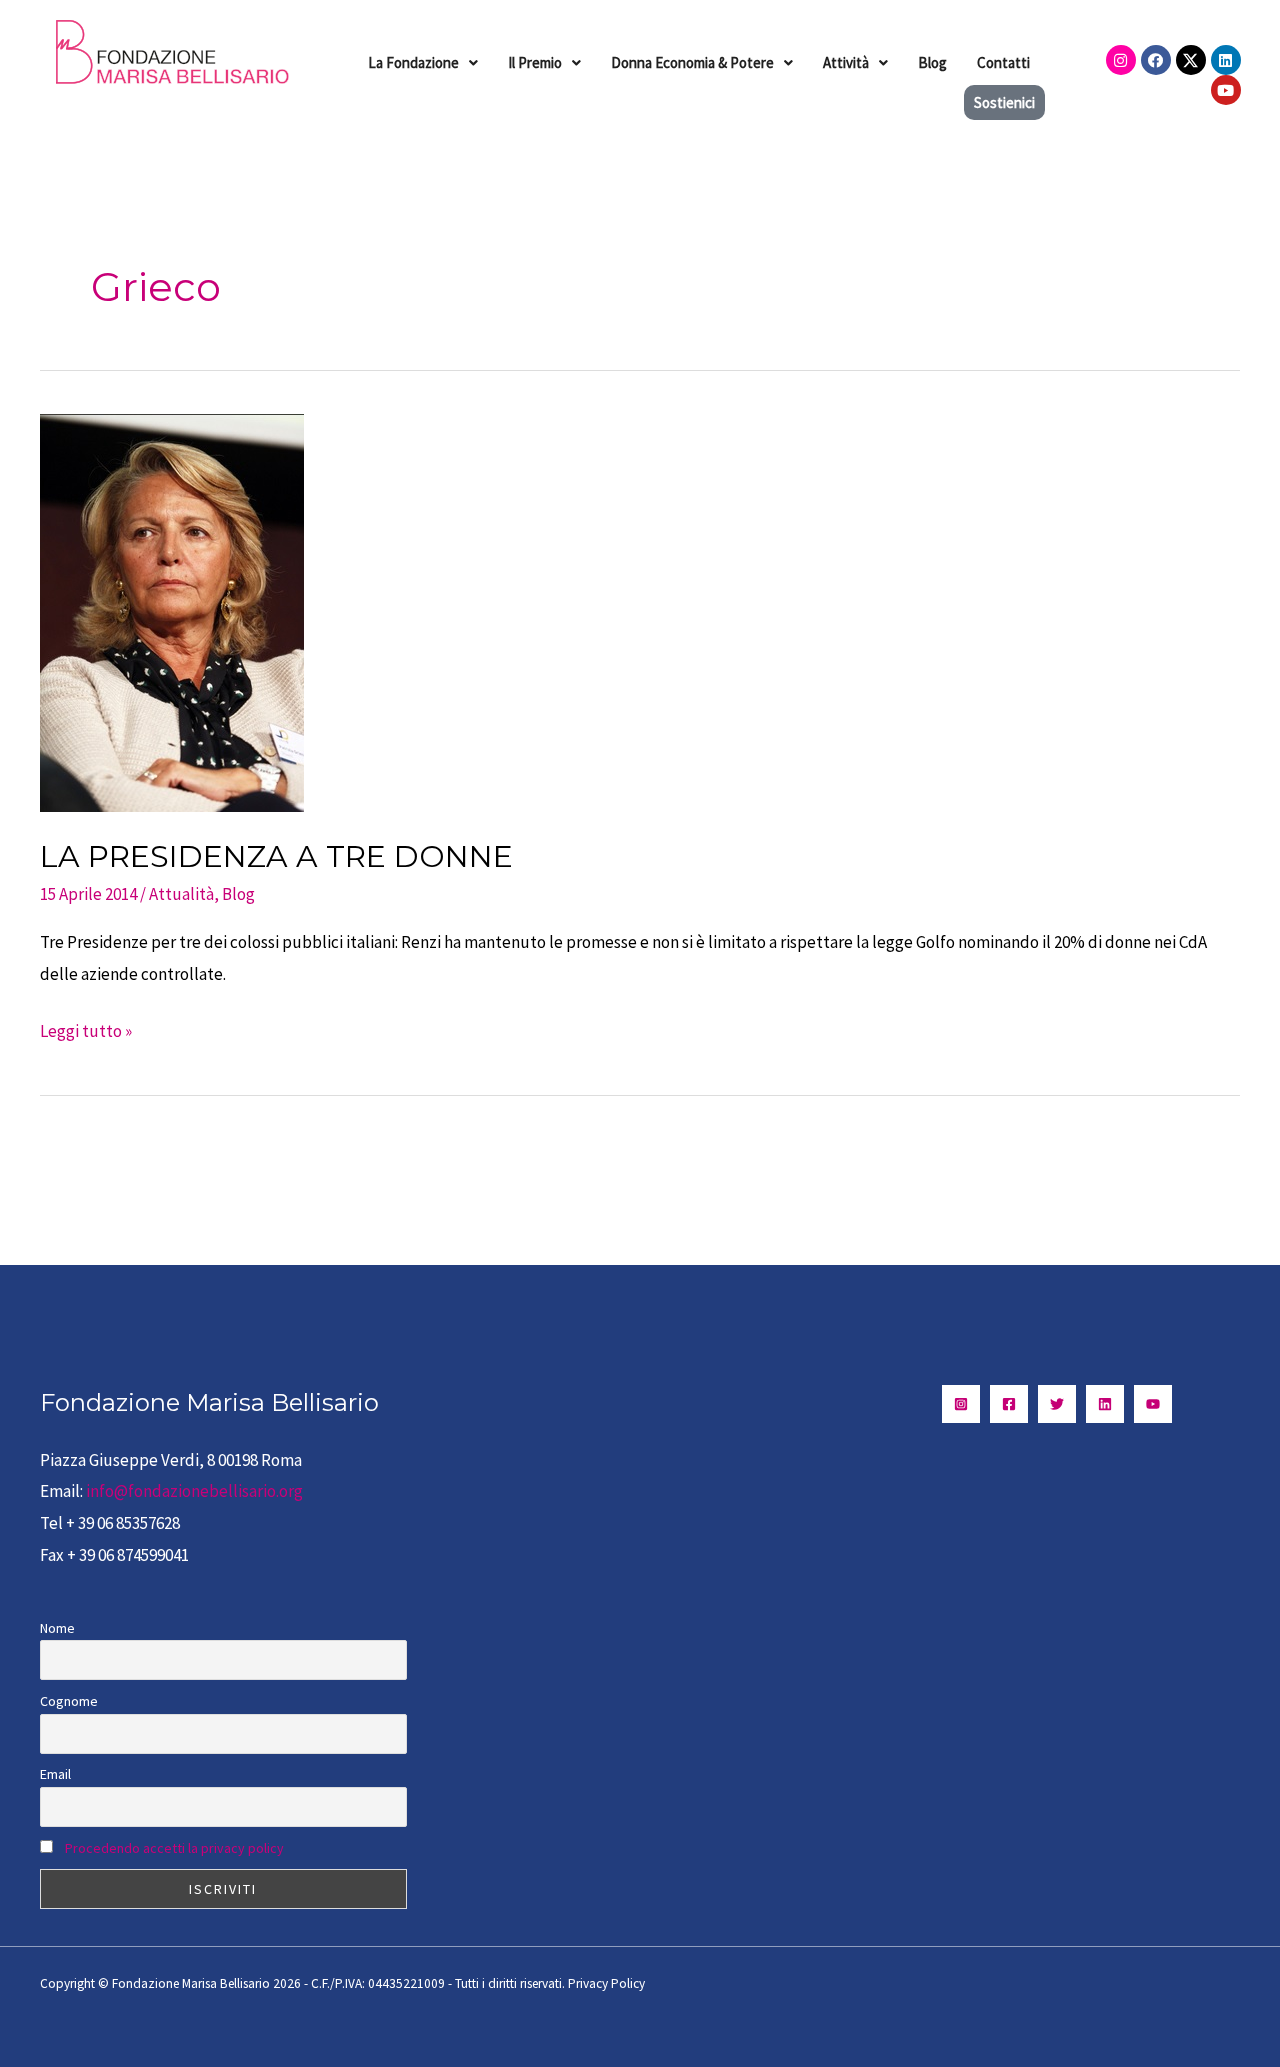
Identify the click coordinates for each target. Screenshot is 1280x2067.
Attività (846, 62)
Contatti (1003, 62)
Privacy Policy (606, 1983)
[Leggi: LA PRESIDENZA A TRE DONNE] (172, 611)
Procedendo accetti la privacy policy (174, 1848)
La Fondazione (413, 62)
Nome (57, 1628)
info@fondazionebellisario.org (194, 1491)
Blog (932, 62)
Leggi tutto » (86, 1029)
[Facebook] (1009, 1404)
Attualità (181, 894)
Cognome (69, 1701)
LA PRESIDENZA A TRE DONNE (276, 856)
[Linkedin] (1105, 1404)
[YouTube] (1153, 1404)
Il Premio (535, 62)
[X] (1057, 1404)
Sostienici (1004, 102)
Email (55, 1774)
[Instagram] (961, 1404)
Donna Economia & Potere (692, 62)
